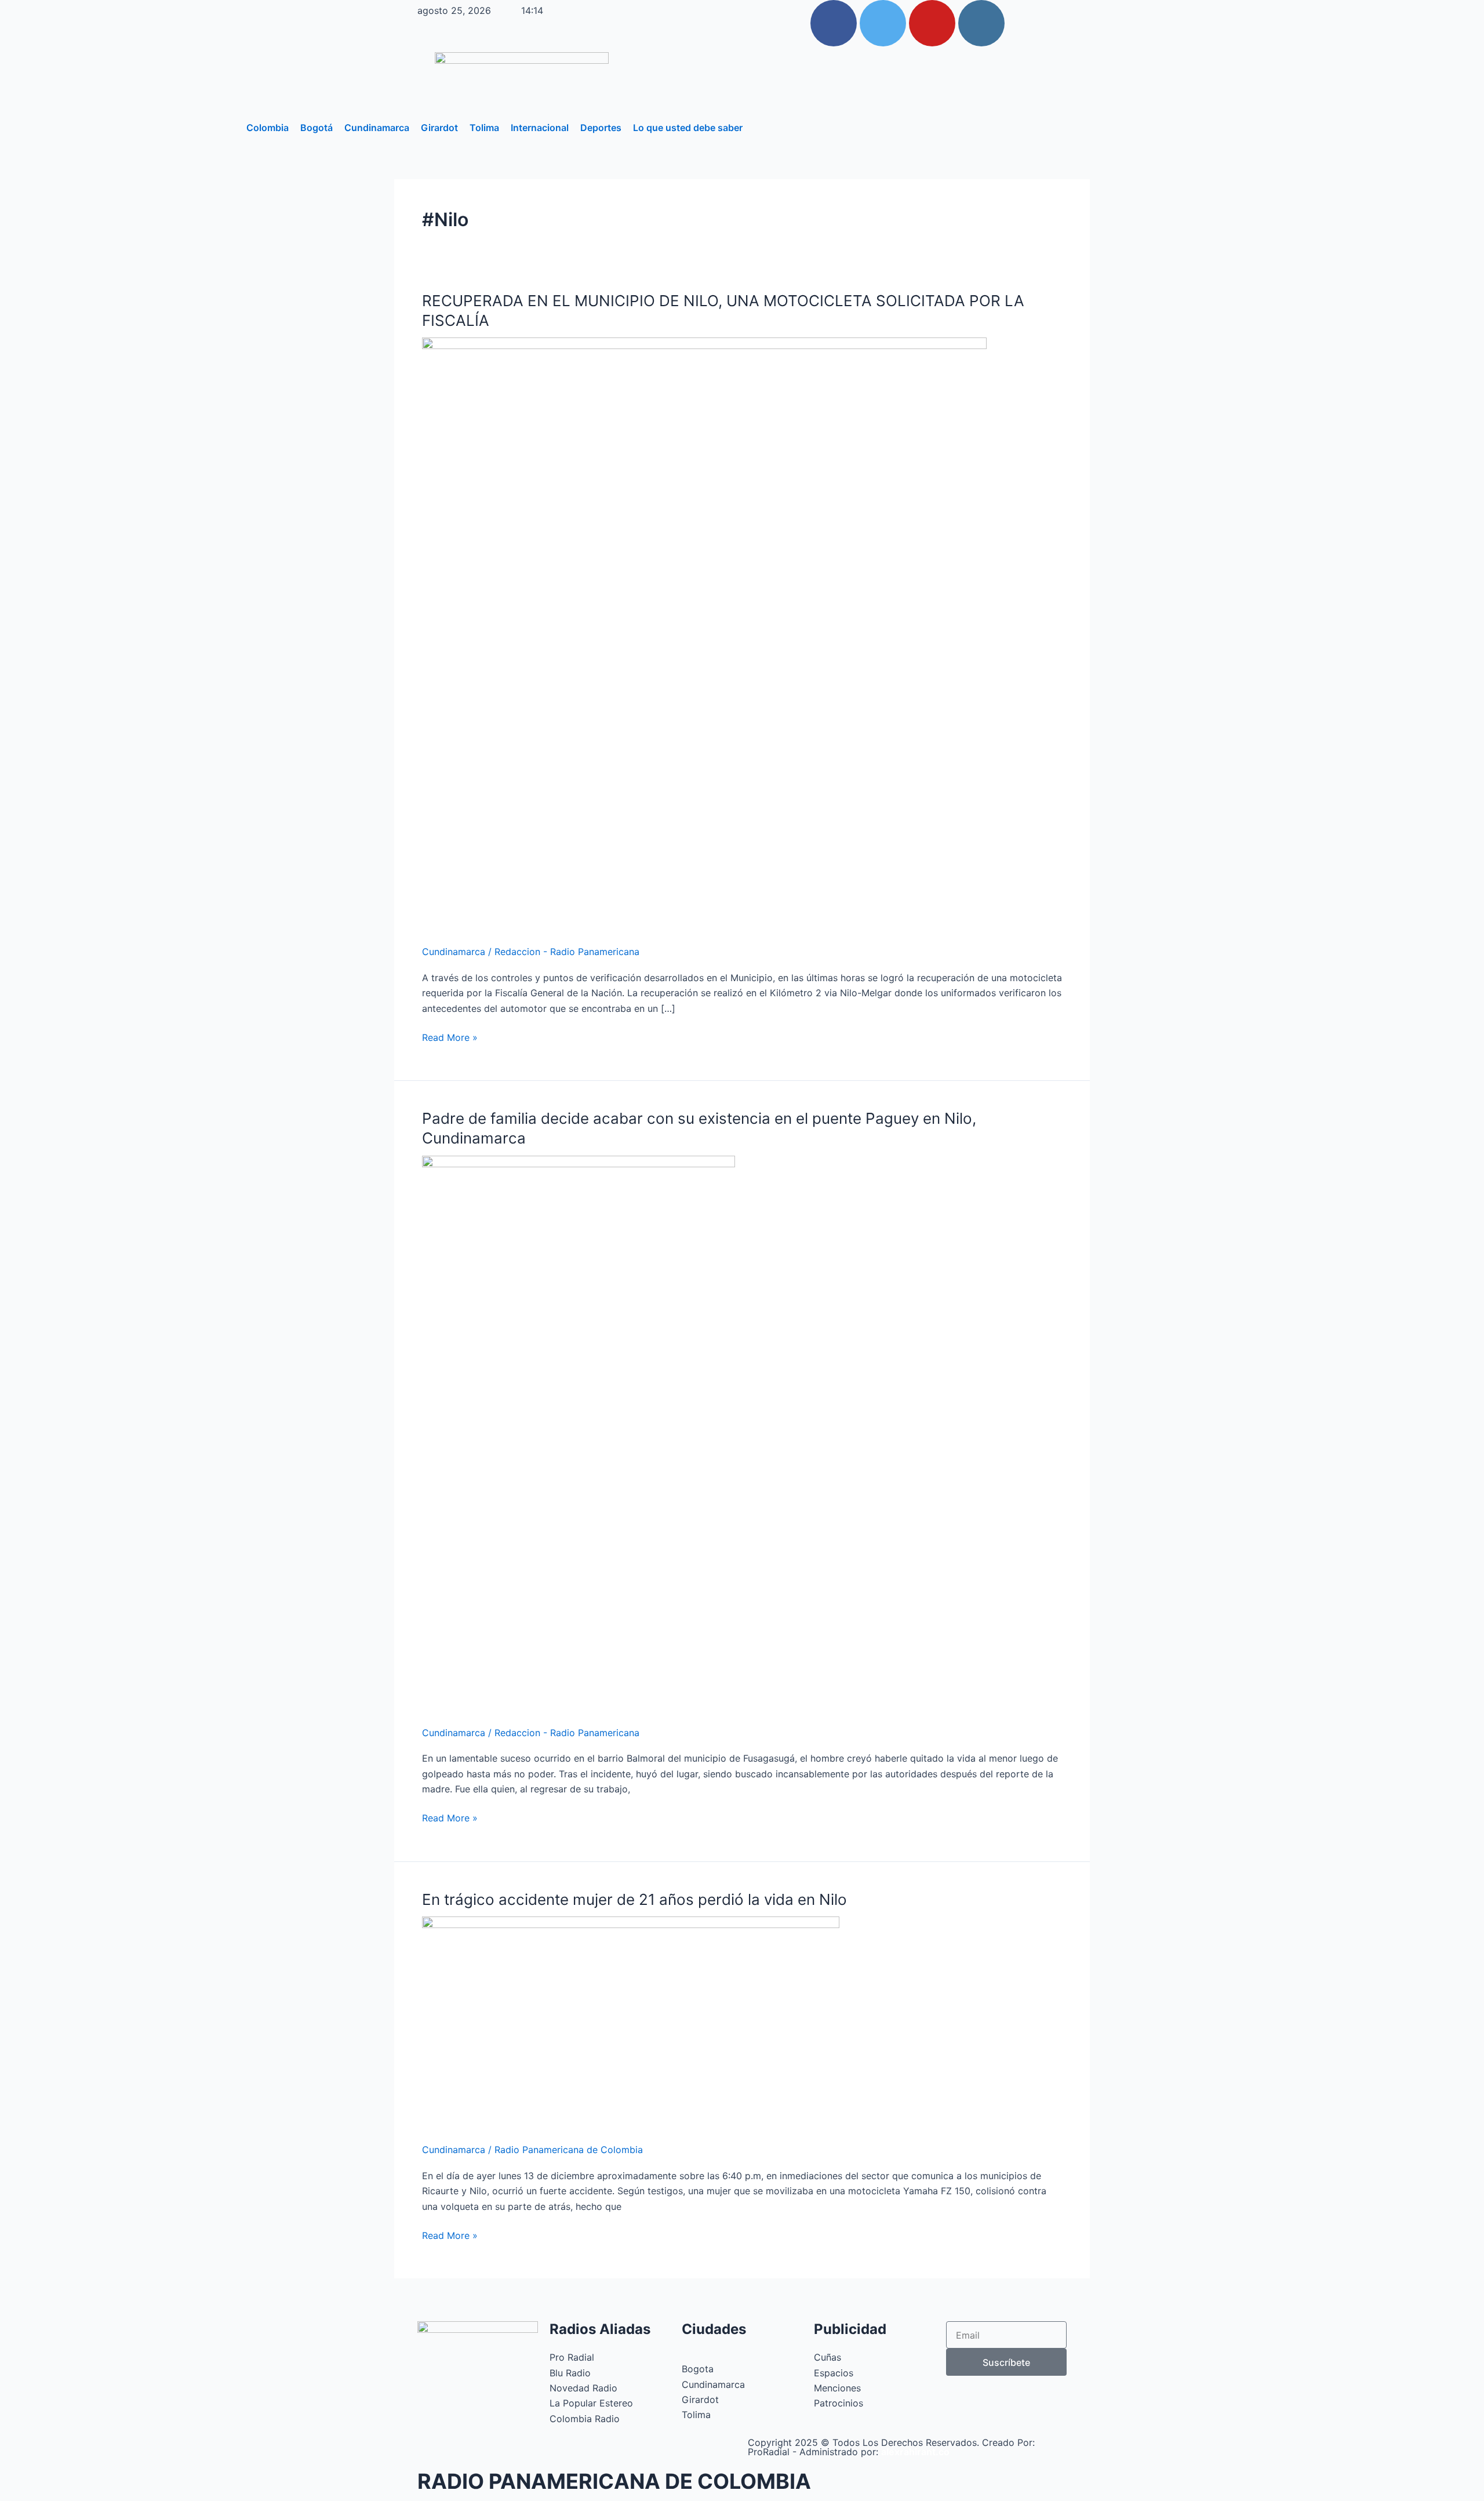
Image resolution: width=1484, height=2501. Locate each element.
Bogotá (317, 128)
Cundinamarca (377, 128)
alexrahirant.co (915, 2452)
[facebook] (834, 23)
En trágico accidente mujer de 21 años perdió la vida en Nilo (634, 1899)
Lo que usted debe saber (688, 128)
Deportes (601, 128)
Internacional (540, 128)
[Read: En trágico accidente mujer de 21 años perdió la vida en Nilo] (631, 2022)
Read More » (450, 1037)
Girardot (439, 128)
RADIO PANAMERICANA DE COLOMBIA (614, 2481)
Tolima (484, 128)
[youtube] (932, 23)
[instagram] (981, 23)
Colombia (268, 128)
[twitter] (883, 23)
